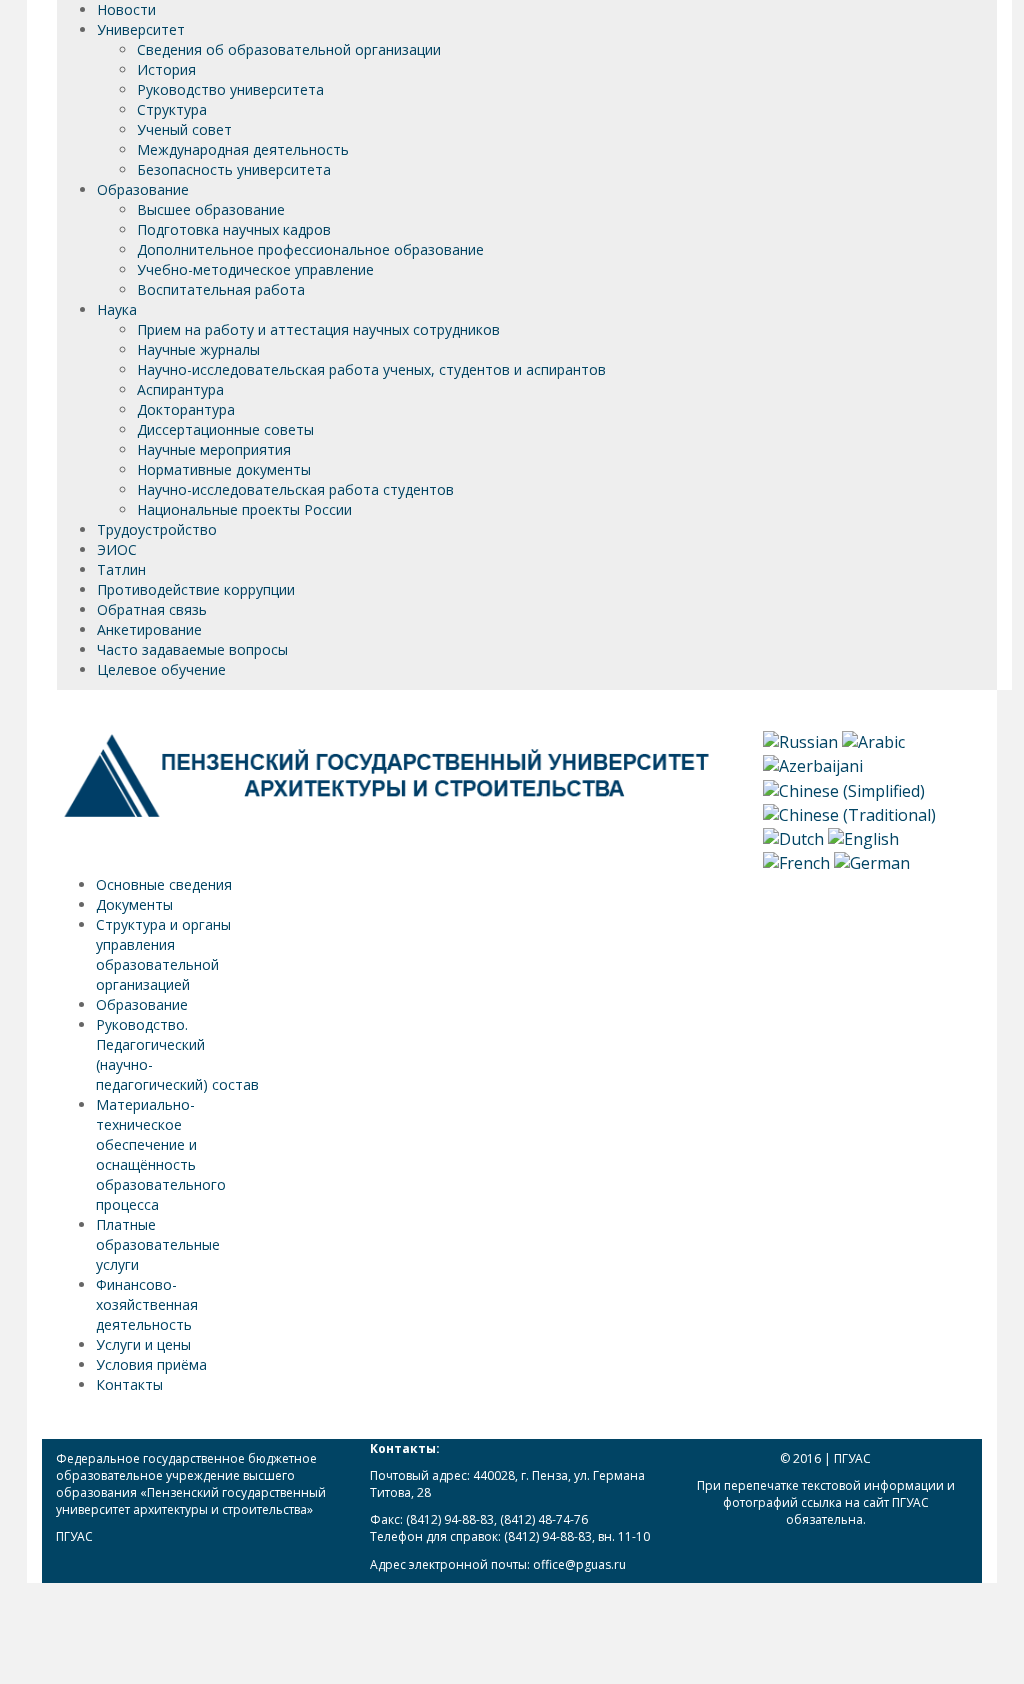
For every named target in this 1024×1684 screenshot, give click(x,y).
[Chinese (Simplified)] (844, 789)
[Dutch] (793, 838)
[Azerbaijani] (813, 765)
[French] (796, 862)
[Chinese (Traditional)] (849, 813)
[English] (863, 838)
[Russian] (800, 741)
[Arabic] (873, 741)
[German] (872, 862)
